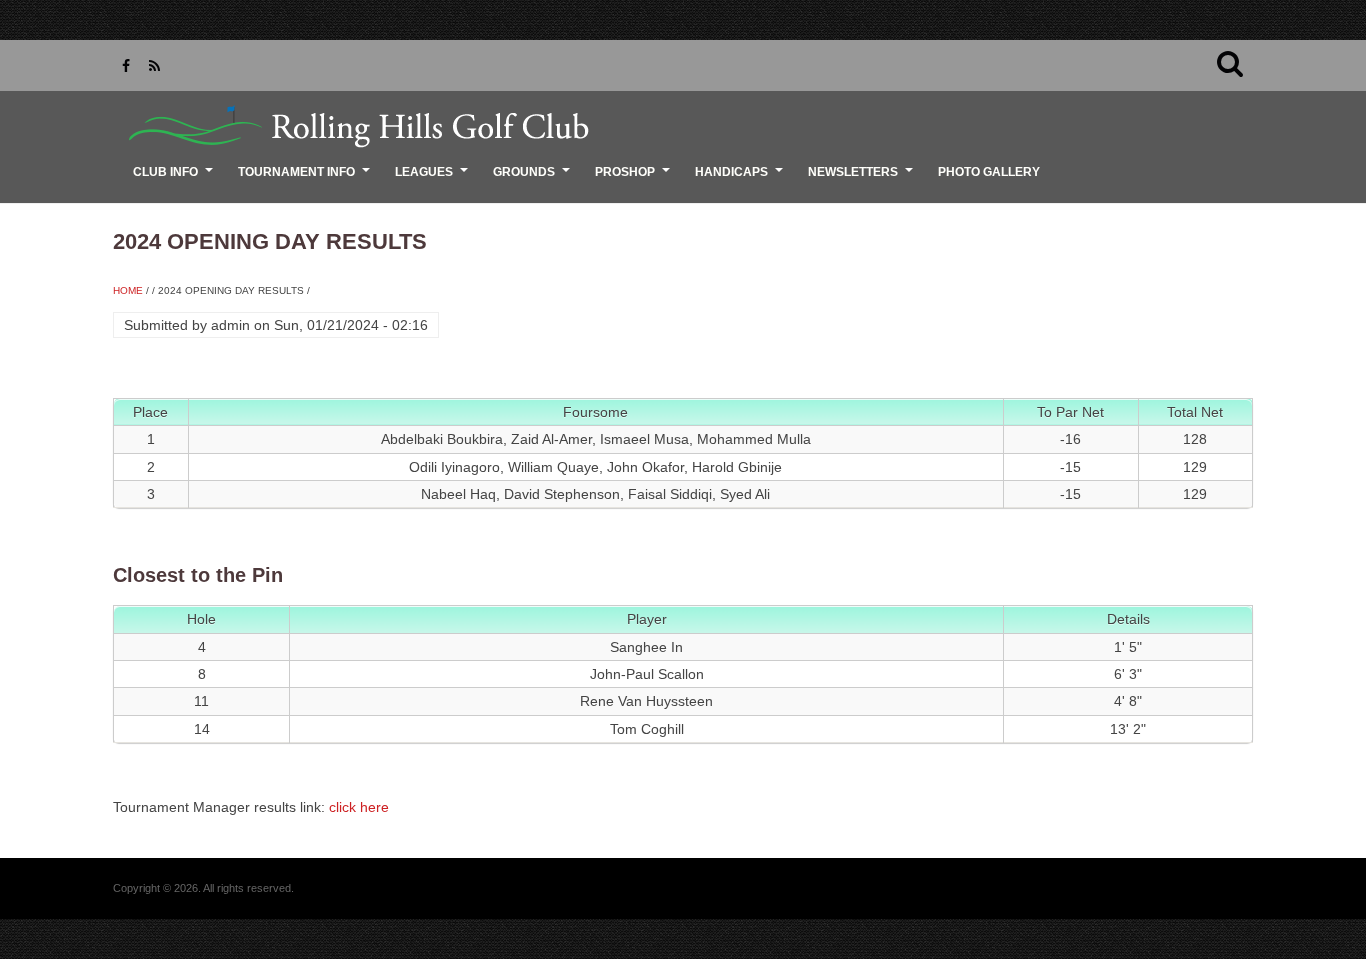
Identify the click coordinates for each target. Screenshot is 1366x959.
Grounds (534, 179)
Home (128, 290)
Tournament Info (306, 179)
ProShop (635, 179)
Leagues (434, 179)
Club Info (175, 179)
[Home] (353, 126)
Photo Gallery (989, 172)
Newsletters (863, 179)
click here (359, 807)
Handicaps (741, 179)
